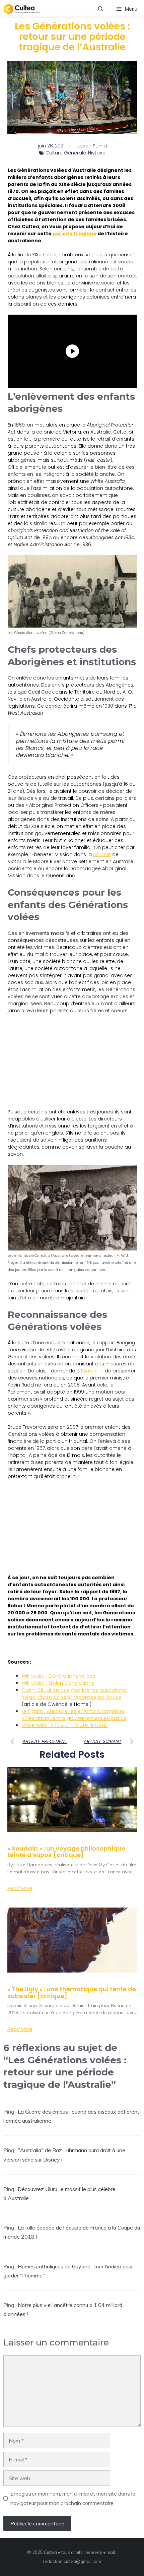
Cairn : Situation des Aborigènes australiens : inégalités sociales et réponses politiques (75, 1694)
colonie (102, 854)
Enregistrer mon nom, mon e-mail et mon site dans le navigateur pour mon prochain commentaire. (73, 2498)
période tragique (75, 234)
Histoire (97, 153)
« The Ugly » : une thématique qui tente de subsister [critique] (72, 1992)
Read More (20, 1888)
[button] (101, 9)
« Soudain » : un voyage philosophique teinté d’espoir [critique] (66, 1852)
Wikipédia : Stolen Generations (58, 1683)
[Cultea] (22, 9)
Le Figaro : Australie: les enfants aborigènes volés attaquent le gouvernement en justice (74, 1715)
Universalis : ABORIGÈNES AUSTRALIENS (65, 1725)
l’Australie (92, 1371)
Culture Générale (66, 153)
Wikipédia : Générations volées (58, 1676)
